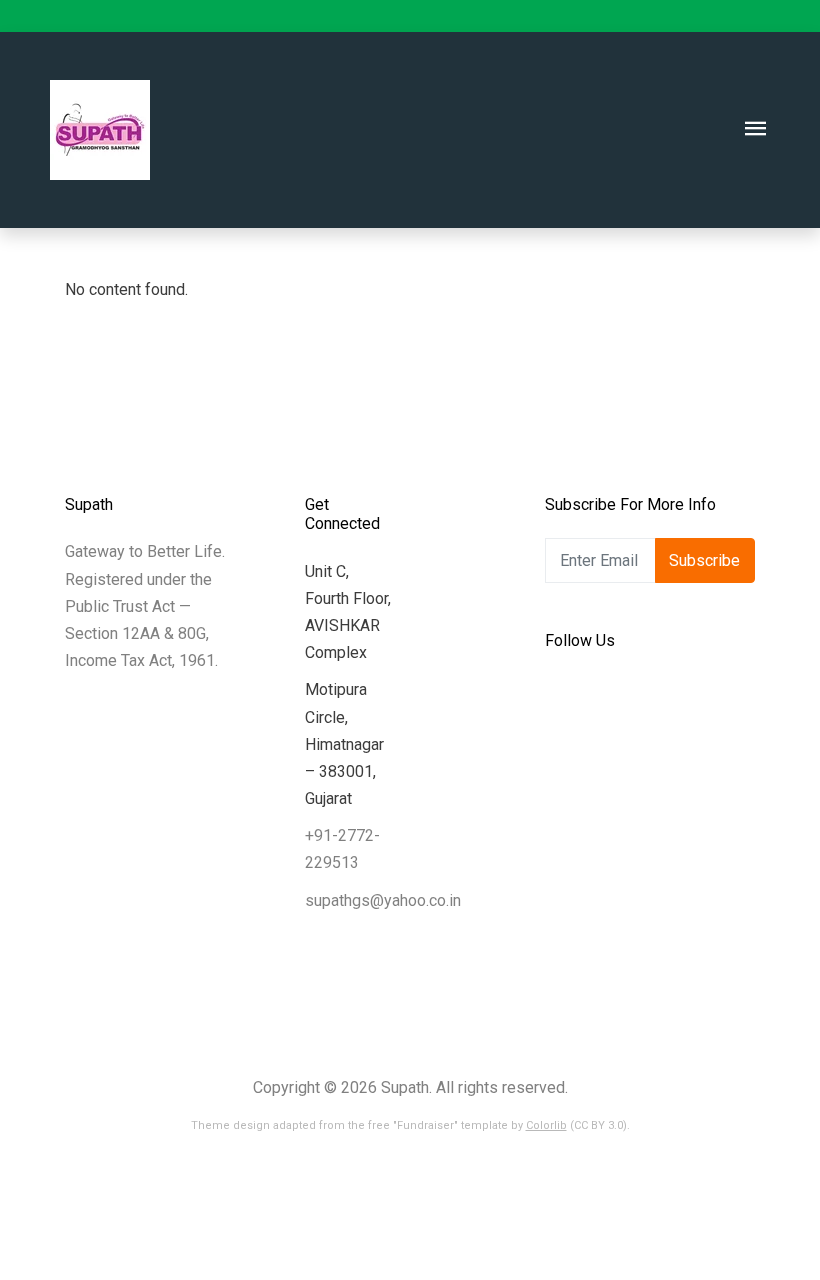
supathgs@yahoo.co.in (383, 900)
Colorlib (546, 1125)
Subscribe (704, 560)
